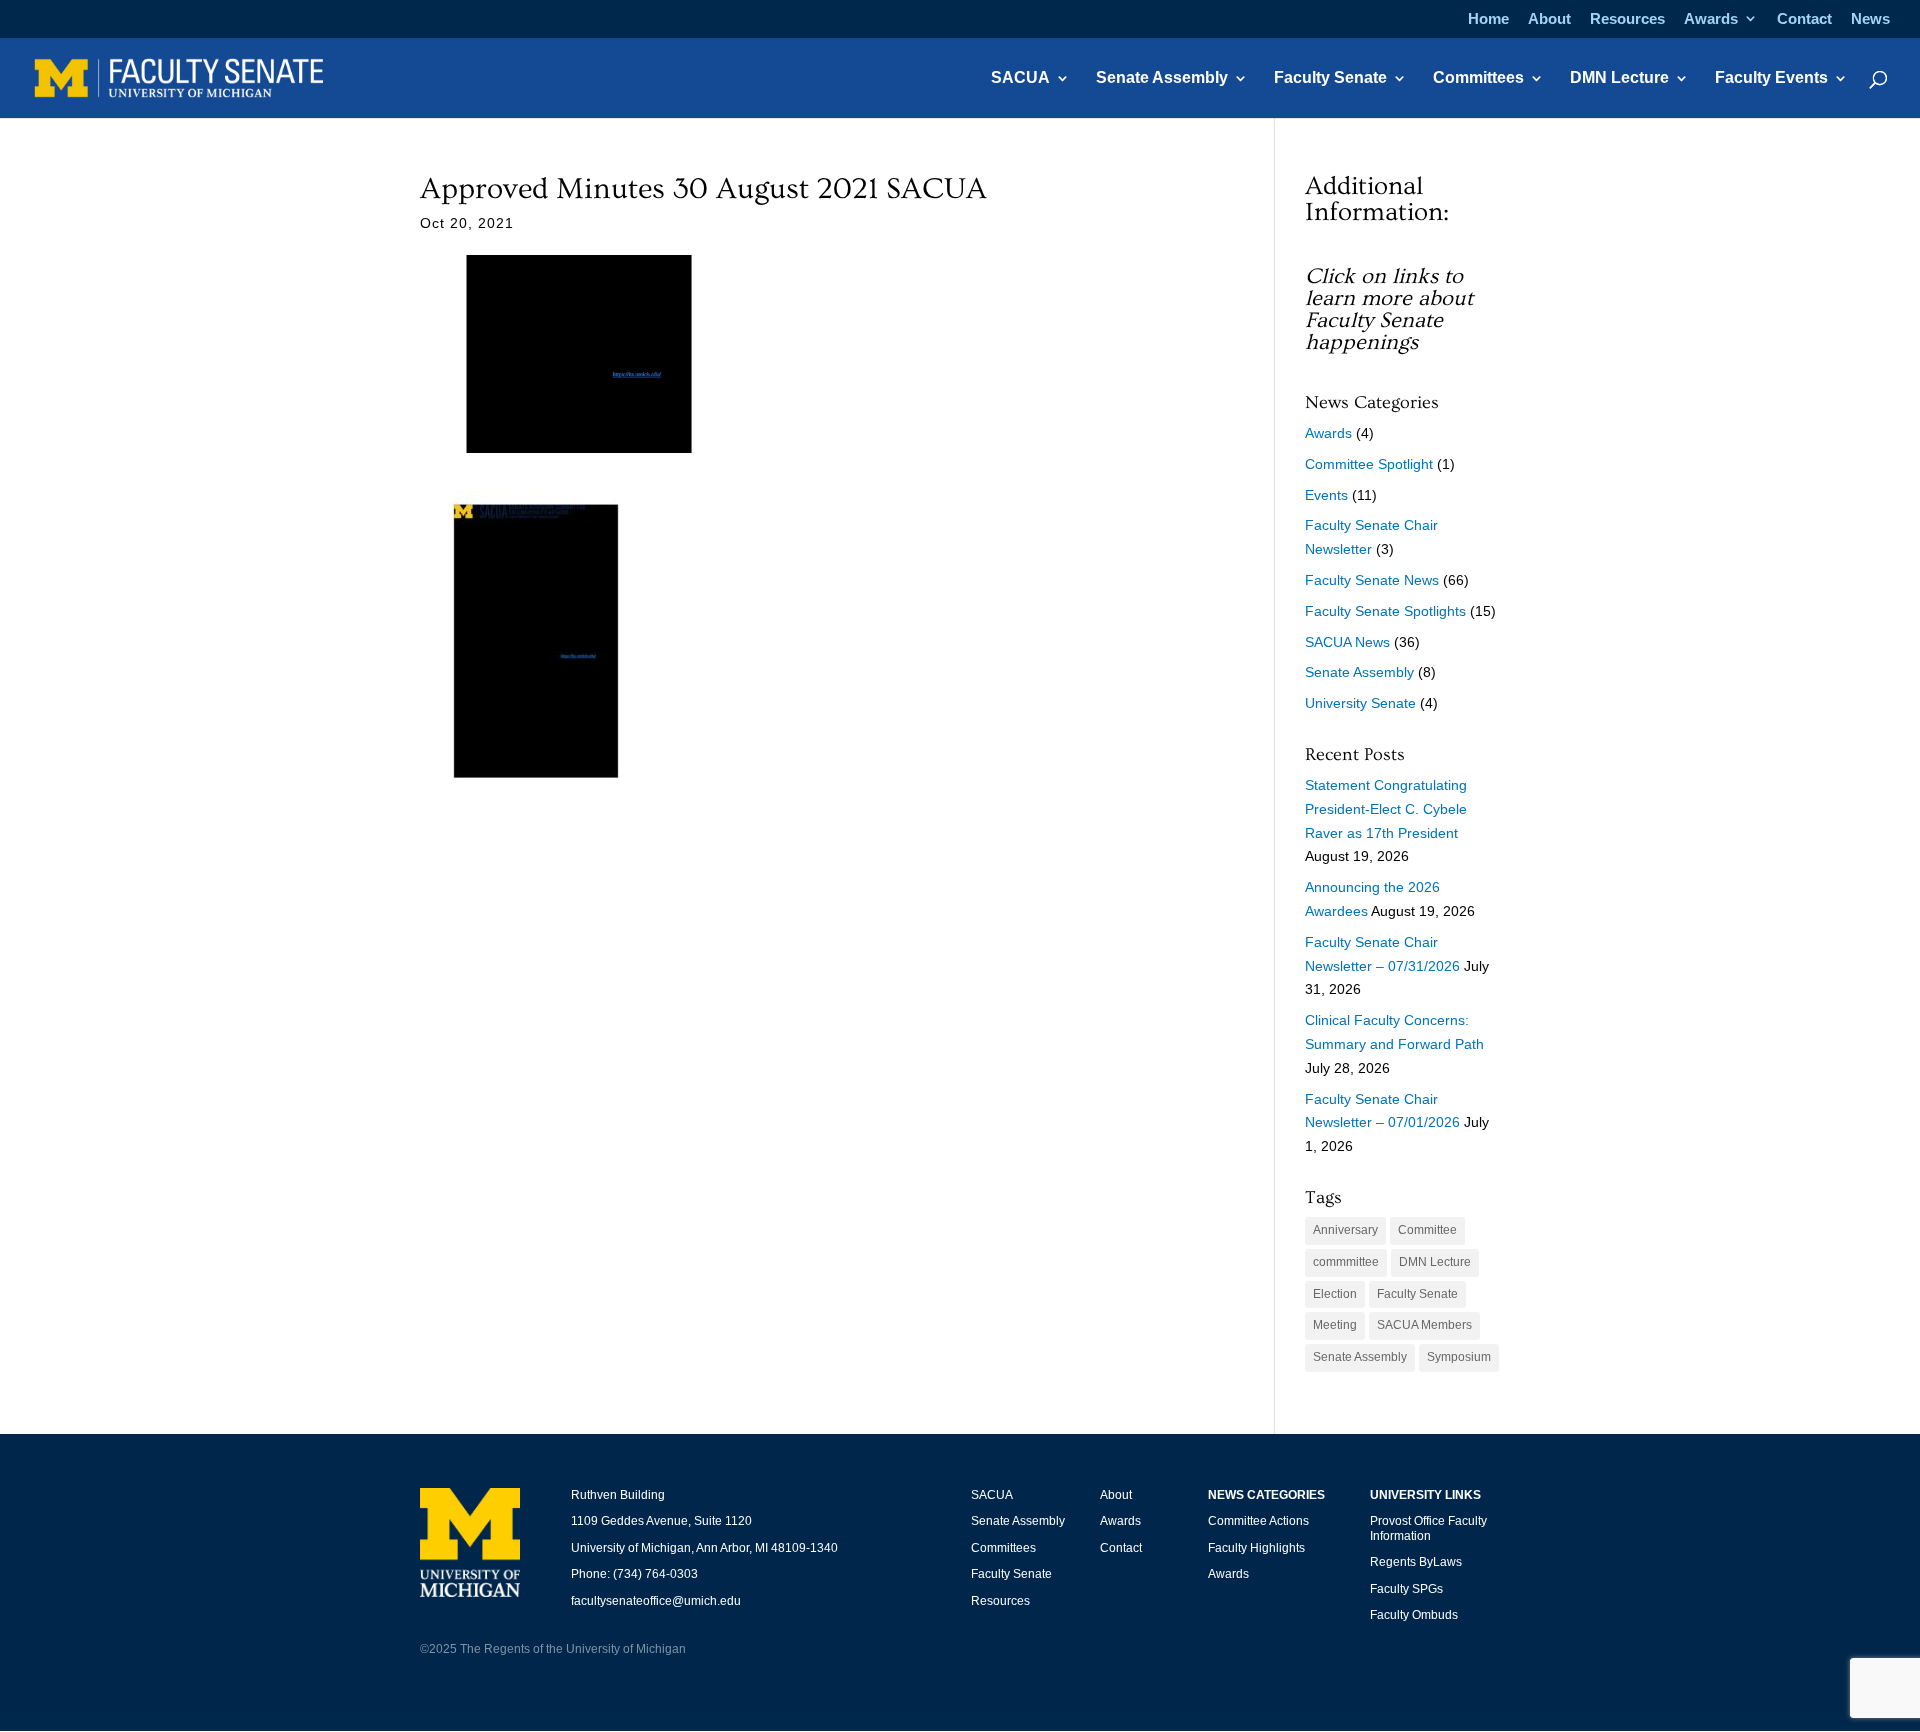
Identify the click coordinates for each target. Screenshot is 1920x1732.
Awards (1711, 19)
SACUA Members (1424, 1325)
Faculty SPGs (1406, 1589)
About (1549, 19)
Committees (1478, 78)
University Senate (1360, 703)
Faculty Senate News (1372, 580)
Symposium (1459, 1357)
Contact (1804, 19)
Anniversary (1345, 1230)
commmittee (1346, 1262)
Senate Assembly (1162, 78)
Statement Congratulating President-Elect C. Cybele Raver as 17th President (1386, 809)
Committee (1427, 1230)
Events (1326, 495)
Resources (1627, 19)
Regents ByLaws (1416, 1562)
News (1870, 19)
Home (1488, 19)
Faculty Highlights (1256, 1548)
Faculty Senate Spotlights (1385, 611)
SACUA (1020, 78)
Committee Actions (1258, 1521)
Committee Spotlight (1369, 464)
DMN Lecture (1619, 78)
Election (1335, 1294)
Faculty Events (1771, 78)
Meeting (1335, 1325)
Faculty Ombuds (1414, 1615)
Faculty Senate (1330, 78)
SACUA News (1347, 642)
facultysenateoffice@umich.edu (656, 1601)
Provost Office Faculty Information (1428, 1528)
